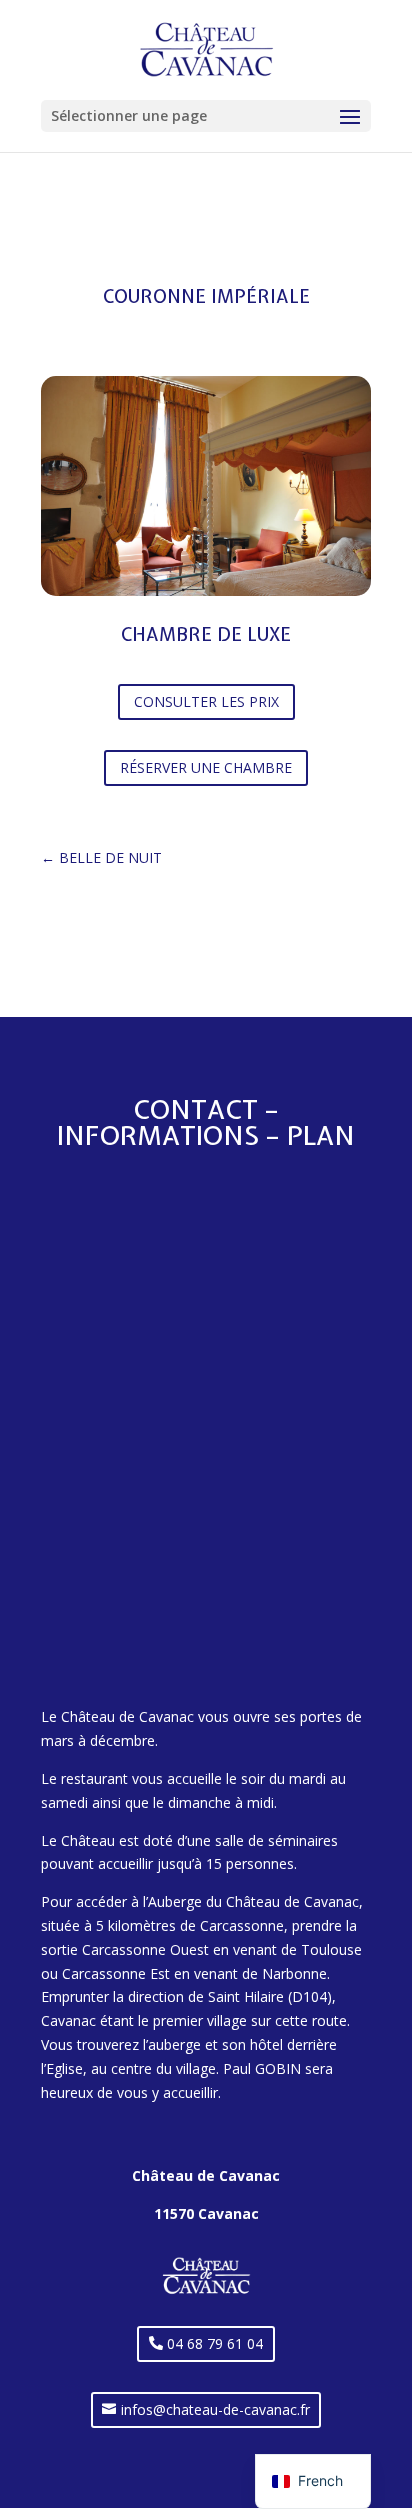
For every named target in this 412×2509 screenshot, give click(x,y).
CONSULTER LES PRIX (206, 701)
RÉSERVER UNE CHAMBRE (206, 767)
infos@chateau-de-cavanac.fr (215, 2409)
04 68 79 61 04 (215, 2343)
